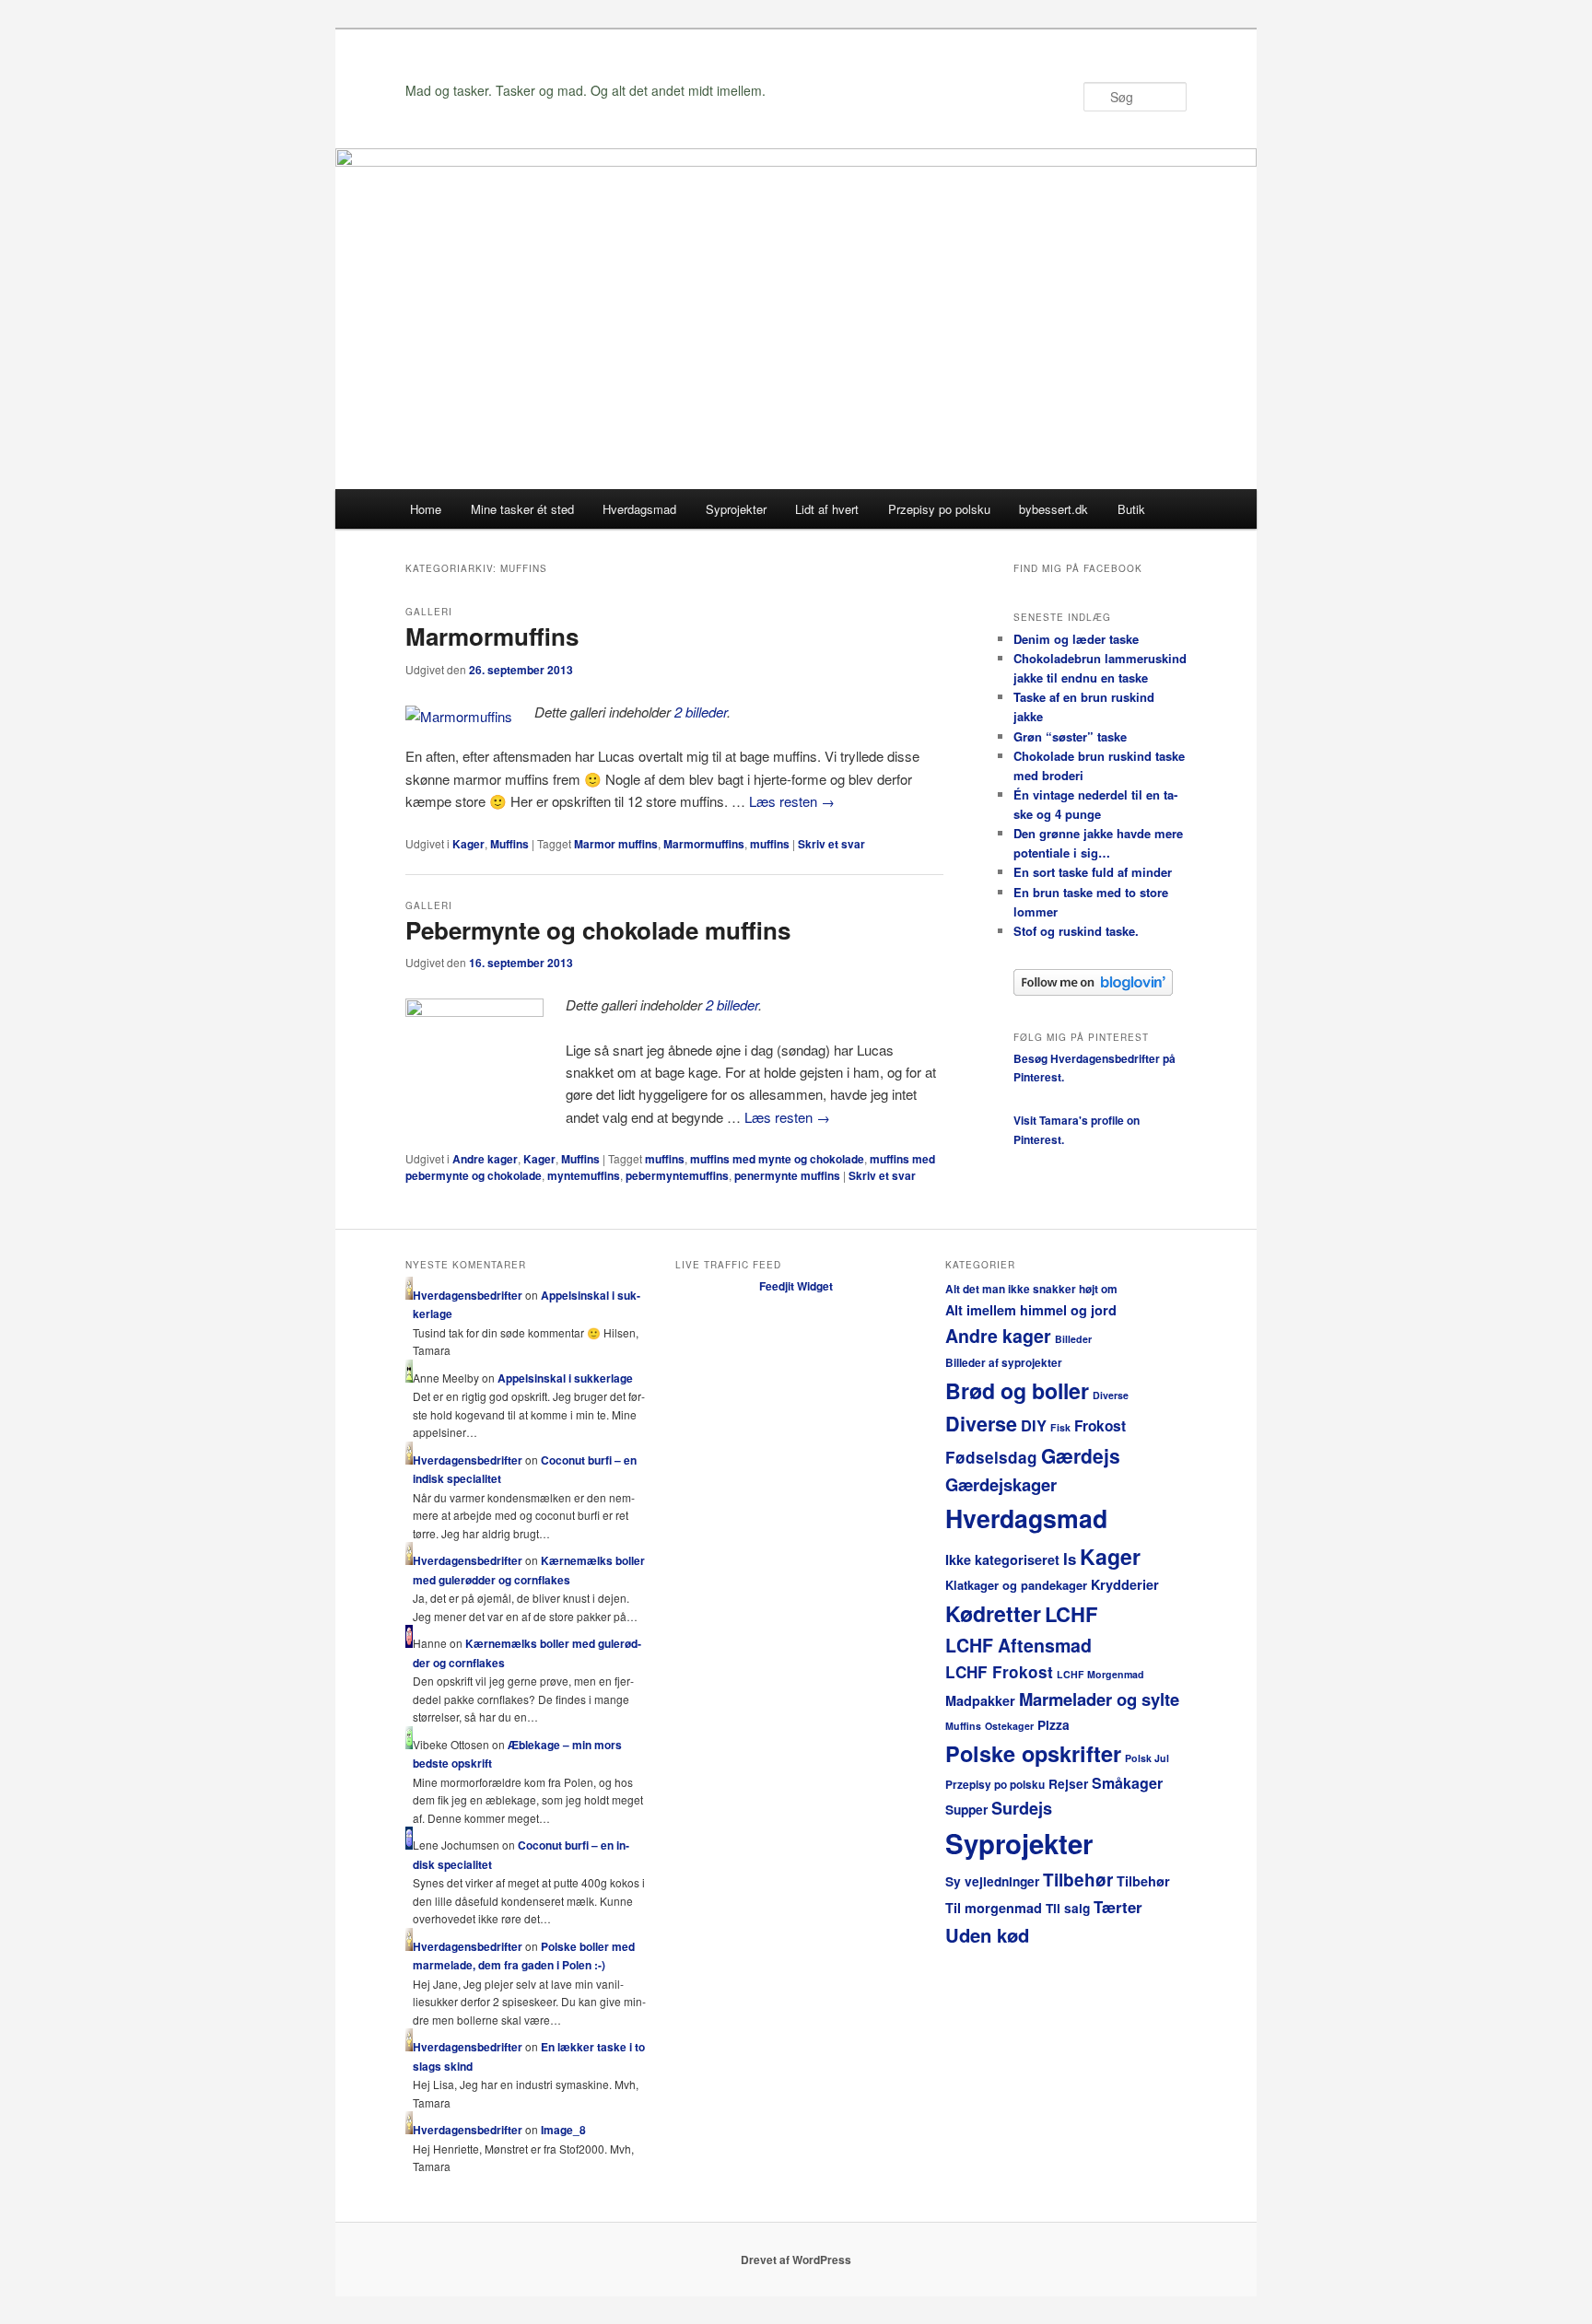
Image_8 (563, 2130)
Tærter (1118, 1907)
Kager (468, 844)
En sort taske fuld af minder (1093, 872)
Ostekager (1009, 1726)
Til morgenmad (994, 1908)
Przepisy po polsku (939, 509)
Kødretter (993, 1613)
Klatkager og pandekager (1016, 1585)
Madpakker (980, 1700)
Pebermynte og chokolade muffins (598, 930)
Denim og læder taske (1076, 639)
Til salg (1068, 1908)
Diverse (1111, 1395)
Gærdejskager (1001, 1484)
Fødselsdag (991, 1457)
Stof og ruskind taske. (1076, 931)
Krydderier (1125, 1584)
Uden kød (987, 1935)
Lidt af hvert (827, 509)
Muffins (509, 844)
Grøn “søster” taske (1070, 736)
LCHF (1071, 1614)
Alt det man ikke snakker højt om (1031, 1289)
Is (1070, 1559)
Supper (966, 1810)
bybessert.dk (1054, 509)
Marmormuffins (492, 636)
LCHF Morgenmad (1100, 1674)
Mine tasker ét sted (522, 509)
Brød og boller (1017, 1390)
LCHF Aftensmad (1018, 1645)
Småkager (1127, 1783)
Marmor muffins (616, 844)
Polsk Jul (1147, 1758)
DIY (1034, 1425)
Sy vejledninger (992, 1881)
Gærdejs (1081, 1455)
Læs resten (792, 801)
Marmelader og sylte (1099, 1699)
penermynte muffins (787, 1175)
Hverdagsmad (639, 509)
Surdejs (1022, 1808)
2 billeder (701, 712)
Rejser (1068, 1784)
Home (426, 509)
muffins (770, 844)
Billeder (1073, 1339)
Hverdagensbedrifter (468, 1295)
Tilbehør (1078, 1880)
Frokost (1100, 1426)
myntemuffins (584, 1175)
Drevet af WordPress (796, 2260)
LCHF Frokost (999, 1672)
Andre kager (485, 1159)
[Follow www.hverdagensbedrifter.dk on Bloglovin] (1093, 991)
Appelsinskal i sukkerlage (565, 1378)
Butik (1131, 509)
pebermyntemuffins (677, 1175)
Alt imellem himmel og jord (1031, 1310)
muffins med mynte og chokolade (777, 1159)
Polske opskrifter (1033, 1753)
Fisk (1060, 1427)
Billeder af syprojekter (1004, 1363)
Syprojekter (736, 509)
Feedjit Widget (796, 1286)
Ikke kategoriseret (1002, 1559)
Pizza (1054, 1725)
